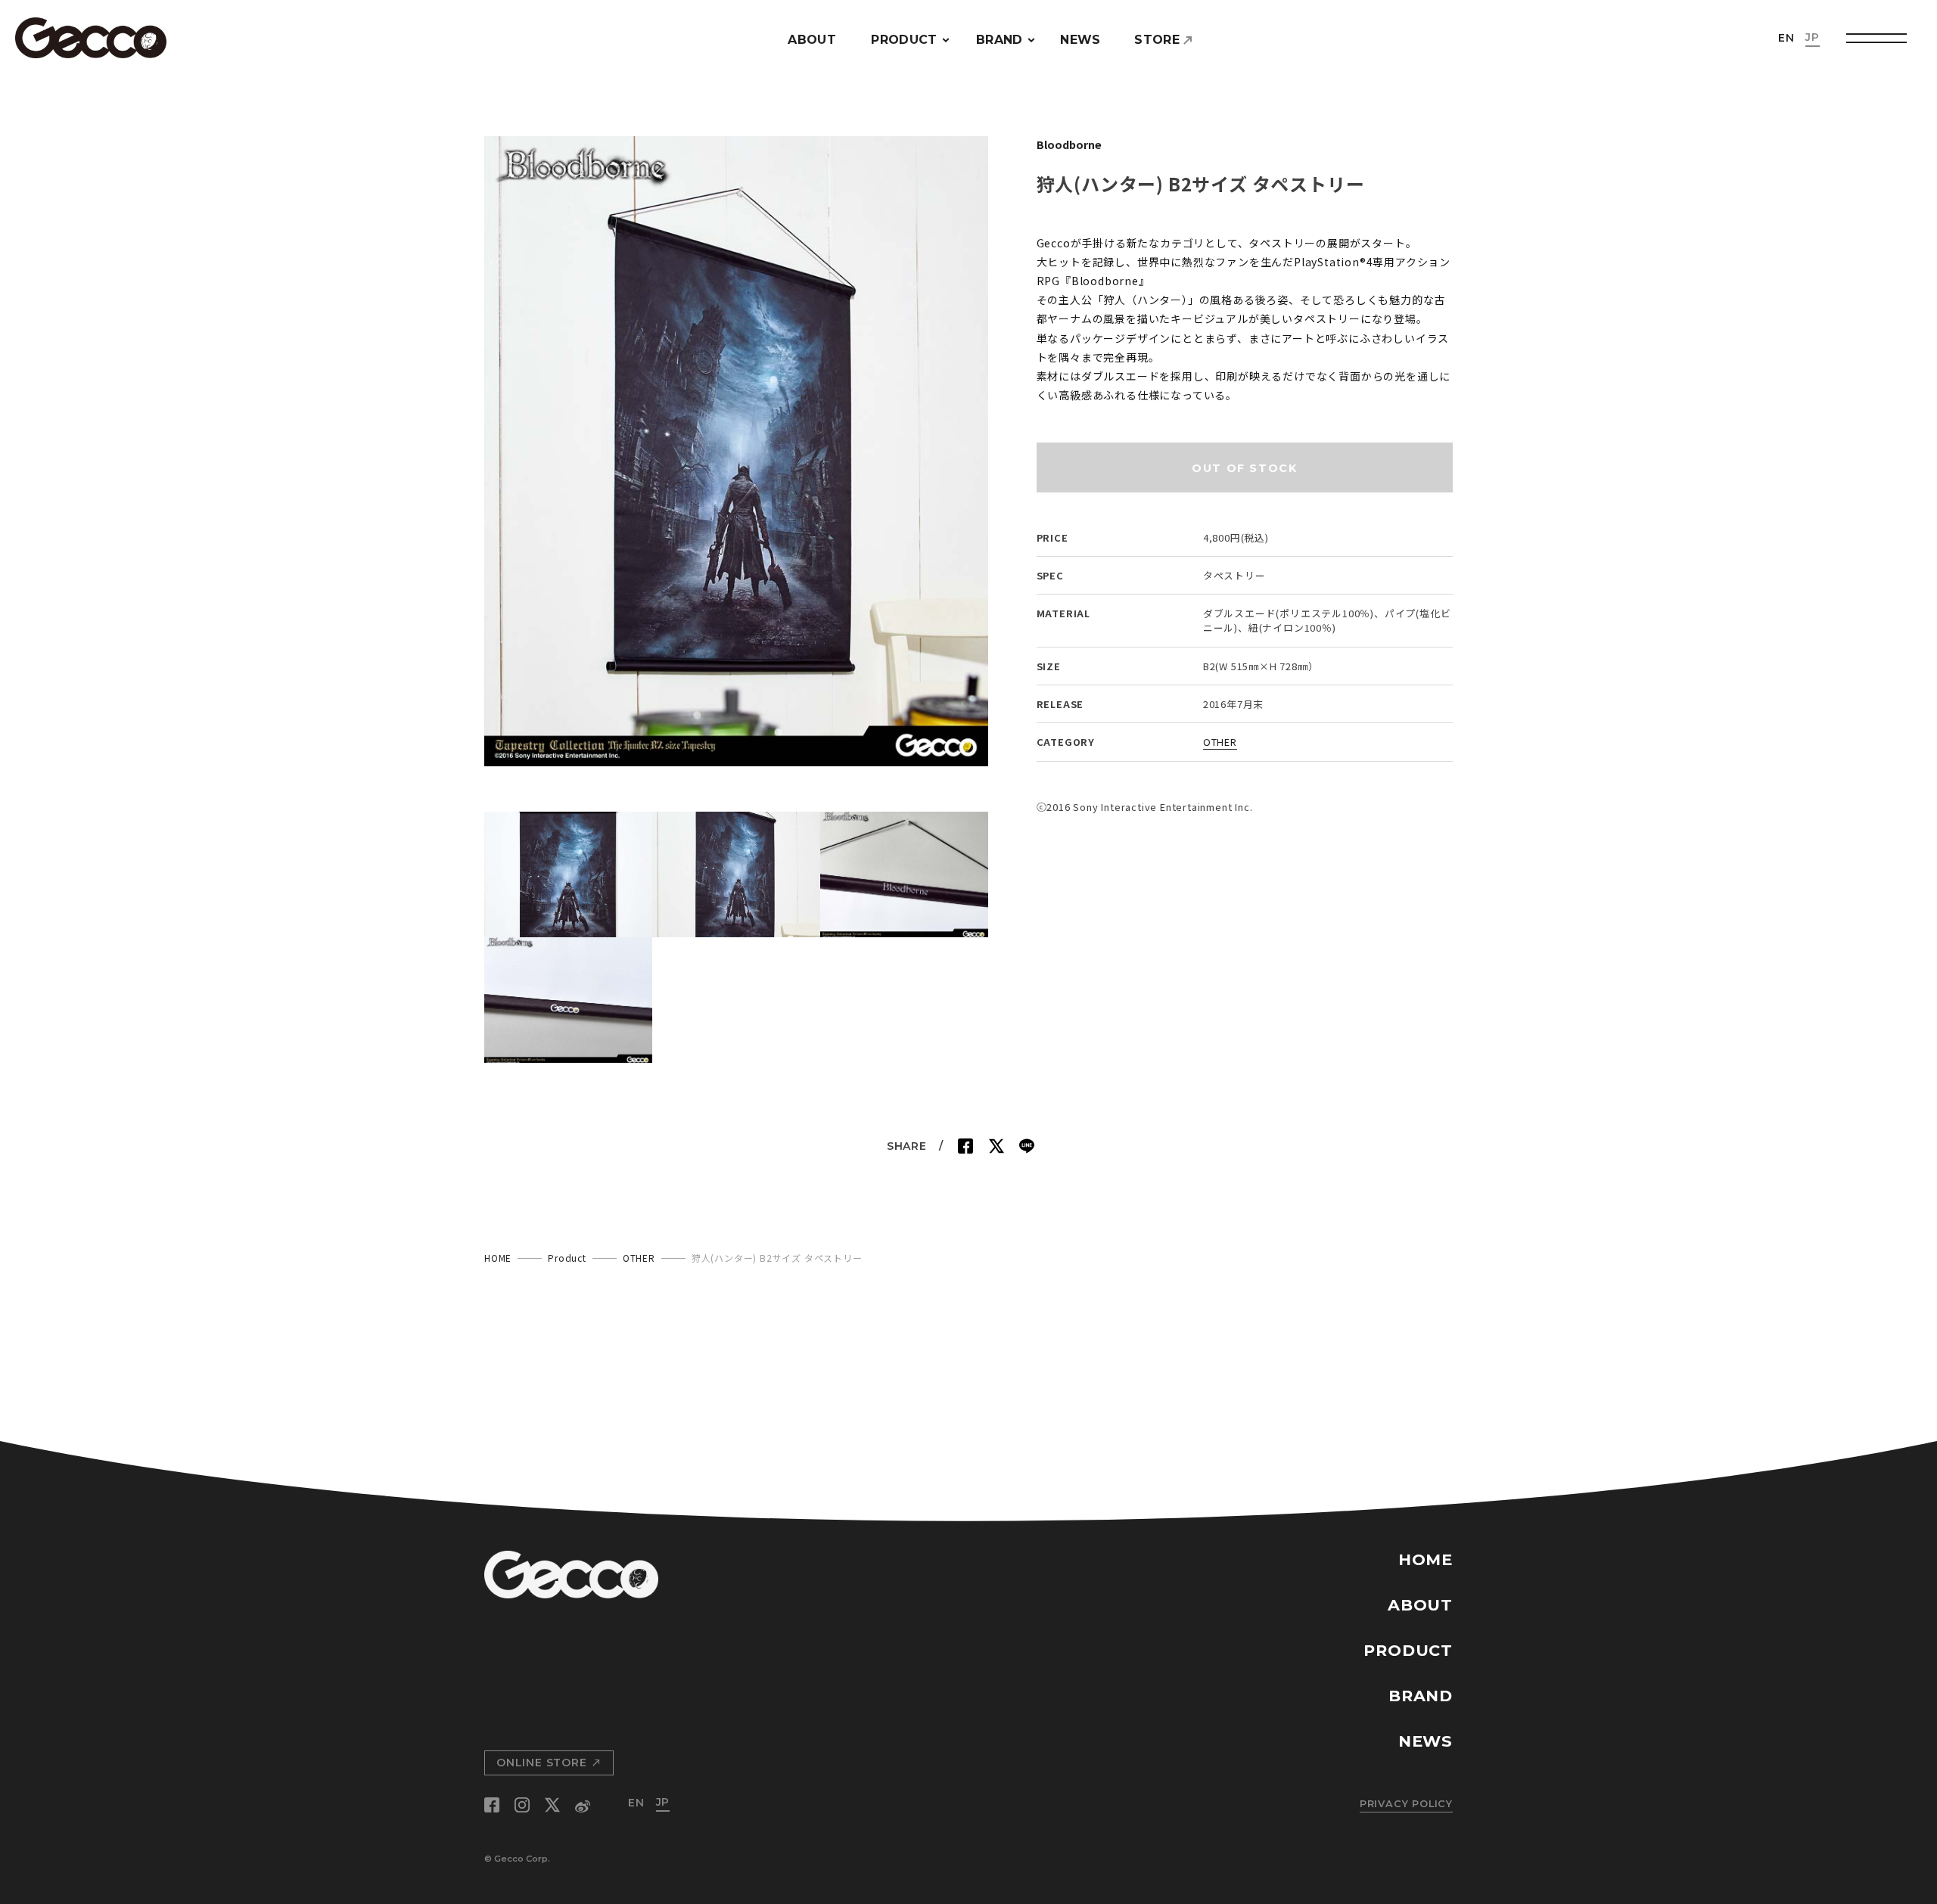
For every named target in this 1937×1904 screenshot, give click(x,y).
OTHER (1220, 742)
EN (1786, 38)
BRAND (1000, 40)
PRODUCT (904, 40)
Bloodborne (1069, 144)
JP (1813, 37)
